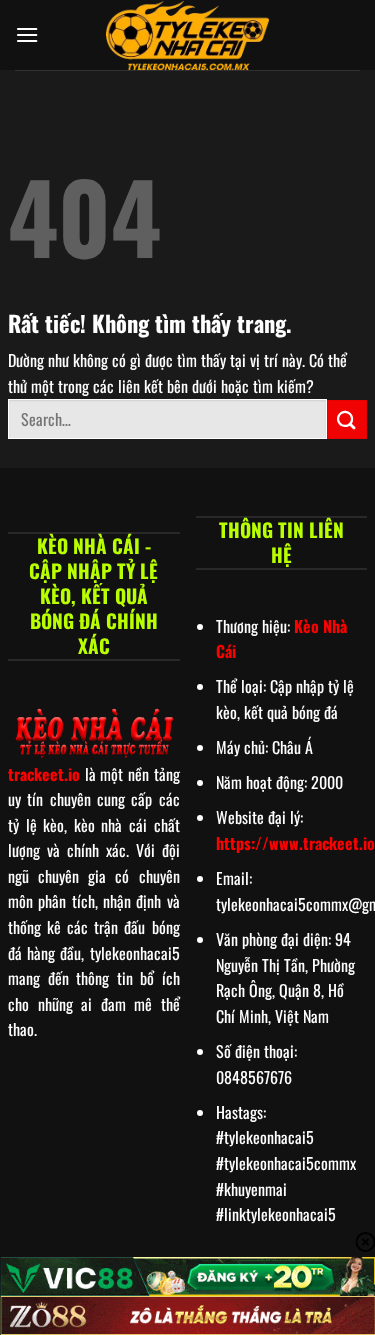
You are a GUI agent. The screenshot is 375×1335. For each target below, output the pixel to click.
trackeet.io (44, 774)
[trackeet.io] (188, 35)
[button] (27, 34)
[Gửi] (347, 419)
